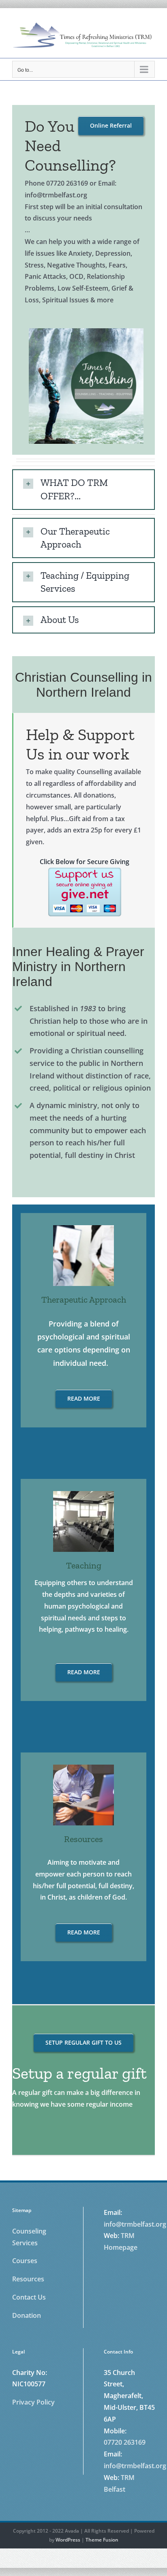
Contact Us (29, 2297)
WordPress (68, 2540)
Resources (28, 2279)
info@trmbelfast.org (135, 2224)
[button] (83, 489)
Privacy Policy (33, 2402)
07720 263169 (125, 2442)
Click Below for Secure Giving (85, 862)
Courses (25, 2261)
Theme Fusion (102, 2540)
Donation (27, 2315)
